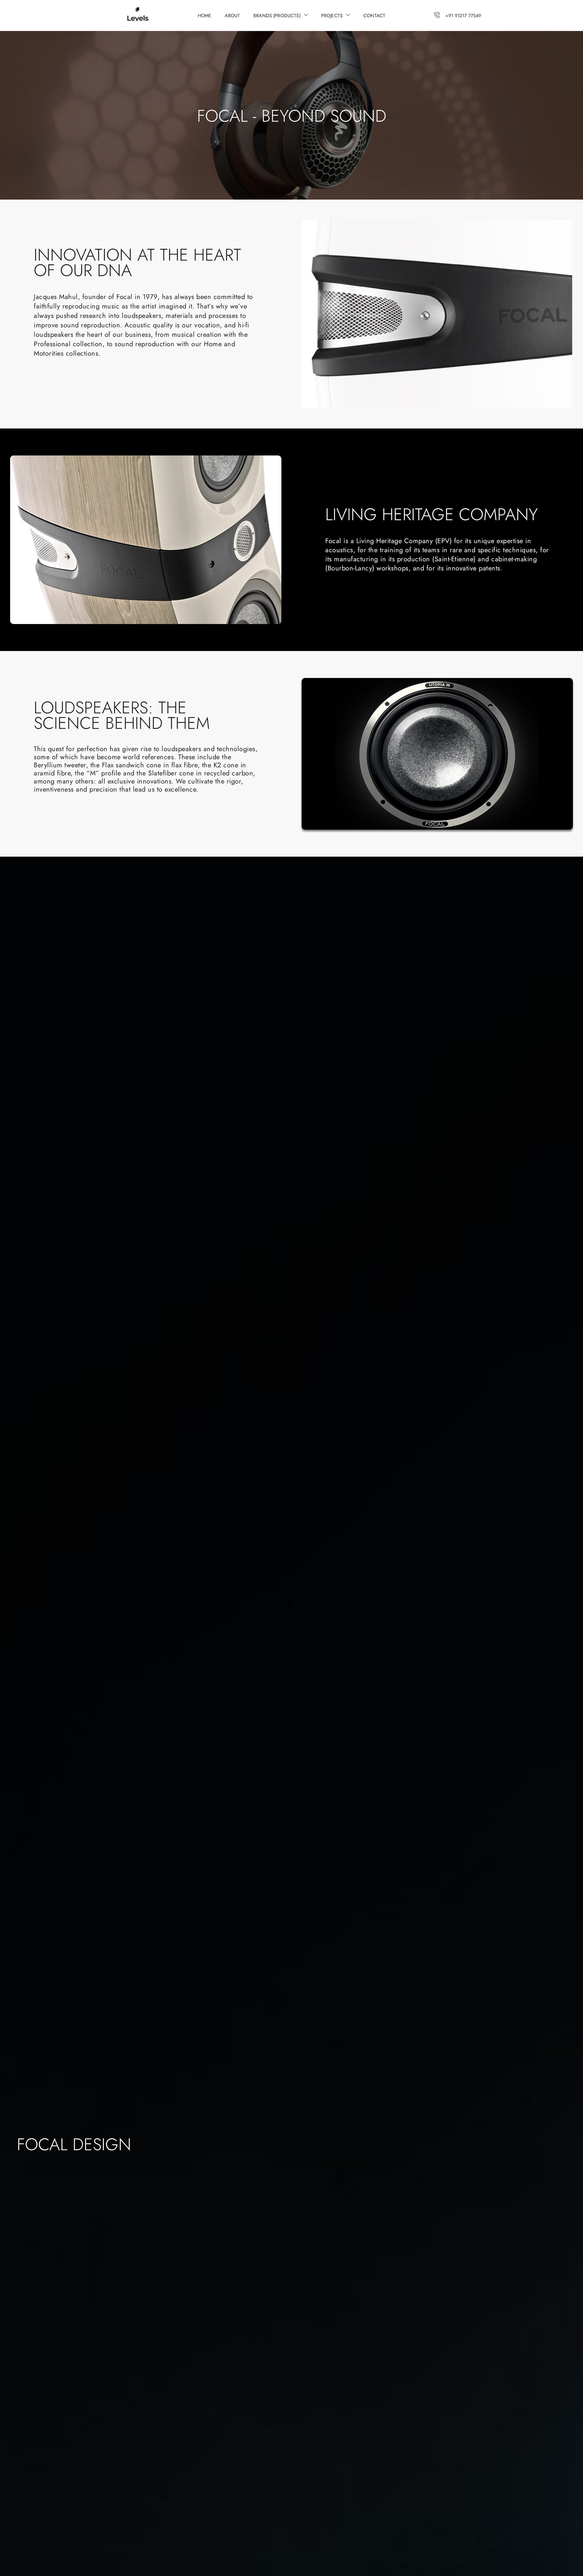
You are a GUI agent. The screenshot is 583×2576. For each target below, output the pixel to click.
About (232, 16)
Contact (374, 16)
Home (205, 16)
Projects (332, 16)
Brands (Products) (277, 16)
